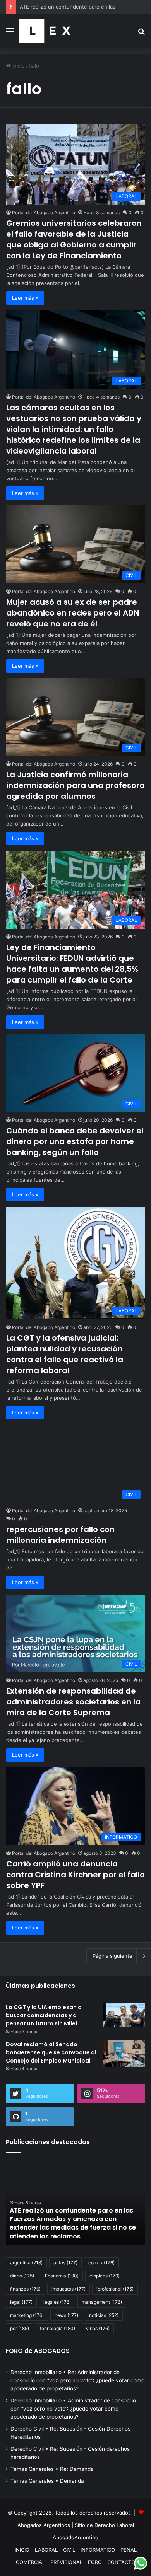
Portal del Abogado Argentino (44, 212)
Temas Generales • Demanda (47, 2481)
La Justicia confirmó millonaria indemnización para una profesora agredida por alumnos (75, 785)
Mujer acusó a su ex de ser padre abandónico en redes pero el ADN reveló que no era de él (73, 613)
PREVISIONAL (66, 2562)
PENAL (129, 2550)
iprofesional (115, 2289)
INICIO (22, 2550)
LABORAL (46, 2550)
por (20, 2328)
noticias (104, 2315)
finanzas (25, 2289)
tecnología (57, 2328)
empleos (105, 2276)
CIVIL (69, 2550)
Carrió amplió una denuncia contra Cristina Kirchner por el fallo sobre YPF (75, 1875)
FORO (95, 2562)
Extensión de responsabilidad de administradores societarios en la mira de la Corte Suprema (73, 1702)
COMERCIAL (30, 2562)
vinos (98, 2328)
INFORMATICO (98, 2550)
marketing (27, 2315)
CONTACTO (121, 2562)
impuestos (69, 2289)
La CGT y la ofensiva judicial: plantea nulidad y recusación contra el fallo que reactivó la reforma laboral (65, 1354)
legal (21, 2302)
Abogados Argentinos (44, 2525)
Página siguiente (112, 1956)
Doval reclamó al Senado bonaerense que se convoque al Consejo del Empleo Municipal (51, 2052)
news (66, 2315)
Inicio (18, 66)
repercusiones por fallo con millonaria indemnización (60, 1535)
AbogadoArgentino (75, 2537)
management (102, 2302)
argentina (26, 2263)
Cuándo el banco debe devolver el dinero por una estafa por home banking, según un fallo (75, 1141)
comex (101, 2263)
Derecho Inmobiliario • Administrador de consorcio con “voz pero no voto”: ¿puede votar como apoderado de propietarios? (73, 2409)
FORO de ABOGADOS (38, 2351)
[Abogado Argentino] (45, 31)
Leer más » (25, 298)
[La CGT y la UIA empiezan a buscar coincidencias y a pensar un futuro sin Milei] (124, 2015)
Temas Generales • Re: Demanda (52, 2469)
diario (22, 2276)
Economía (62, 2276)
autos (65, 2263)
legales (57, 2302)
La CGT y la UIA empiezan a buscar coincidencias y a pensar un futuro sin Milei (44, 2015)
